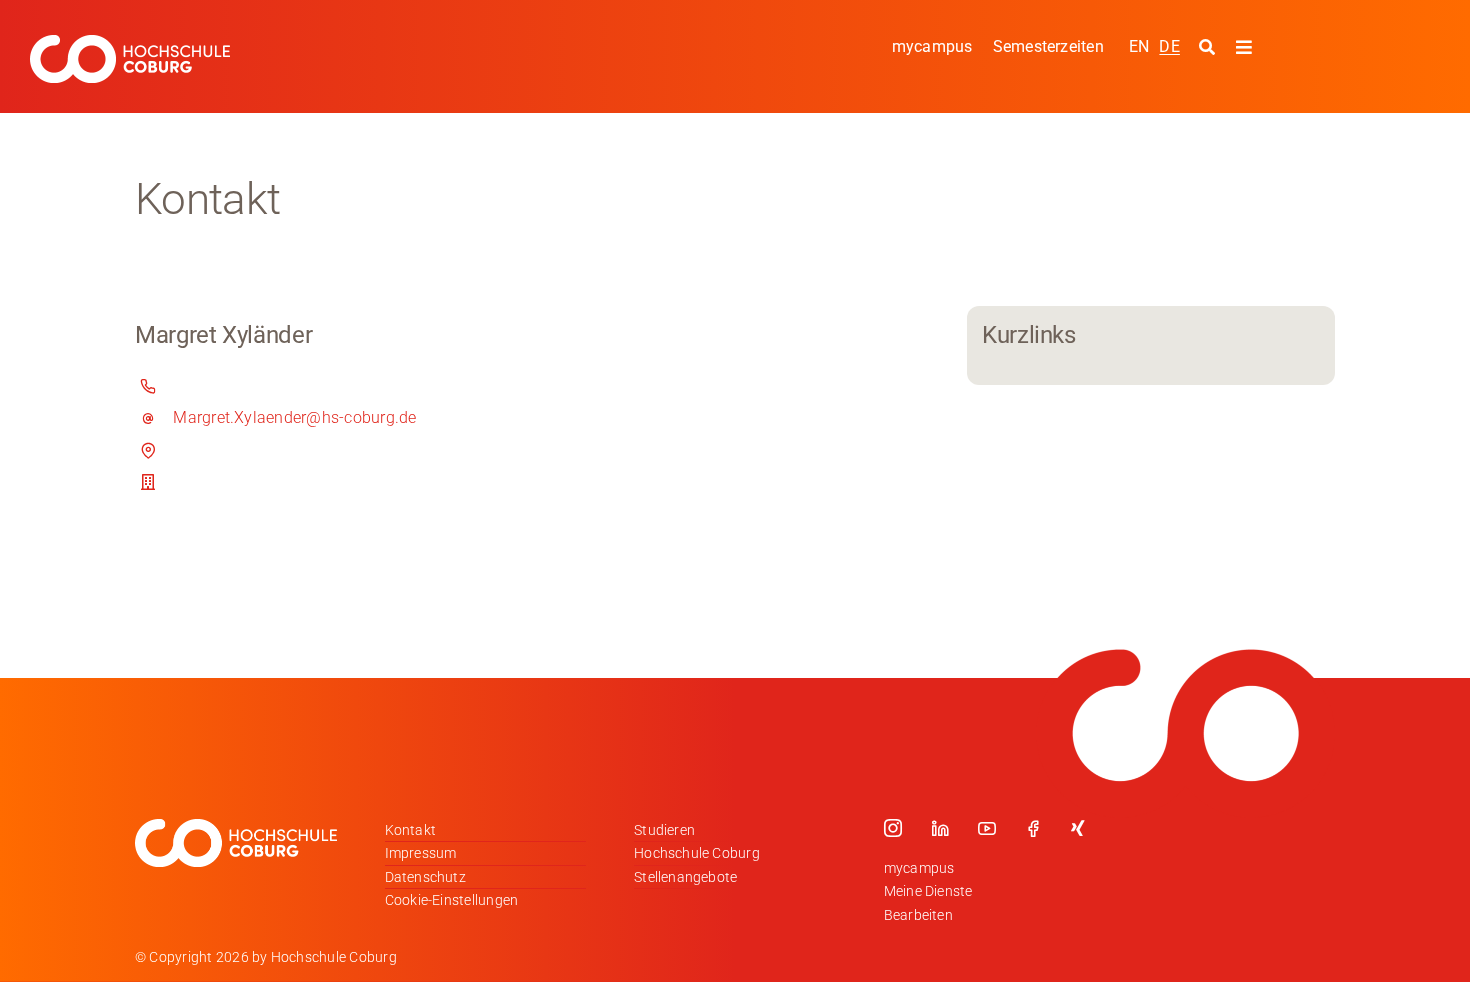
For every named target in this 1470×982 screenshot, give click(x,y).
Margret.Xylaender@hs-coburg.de (294, 417)
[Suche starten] (1209, 48)
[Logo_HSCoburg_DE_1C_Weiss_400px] (130, 42)
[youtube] (987, 828)
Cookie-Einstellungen (452, 900)
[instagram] (893, 828)
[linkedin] (940, 828)
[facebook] (1033, 828)
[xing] (1078, 828)
